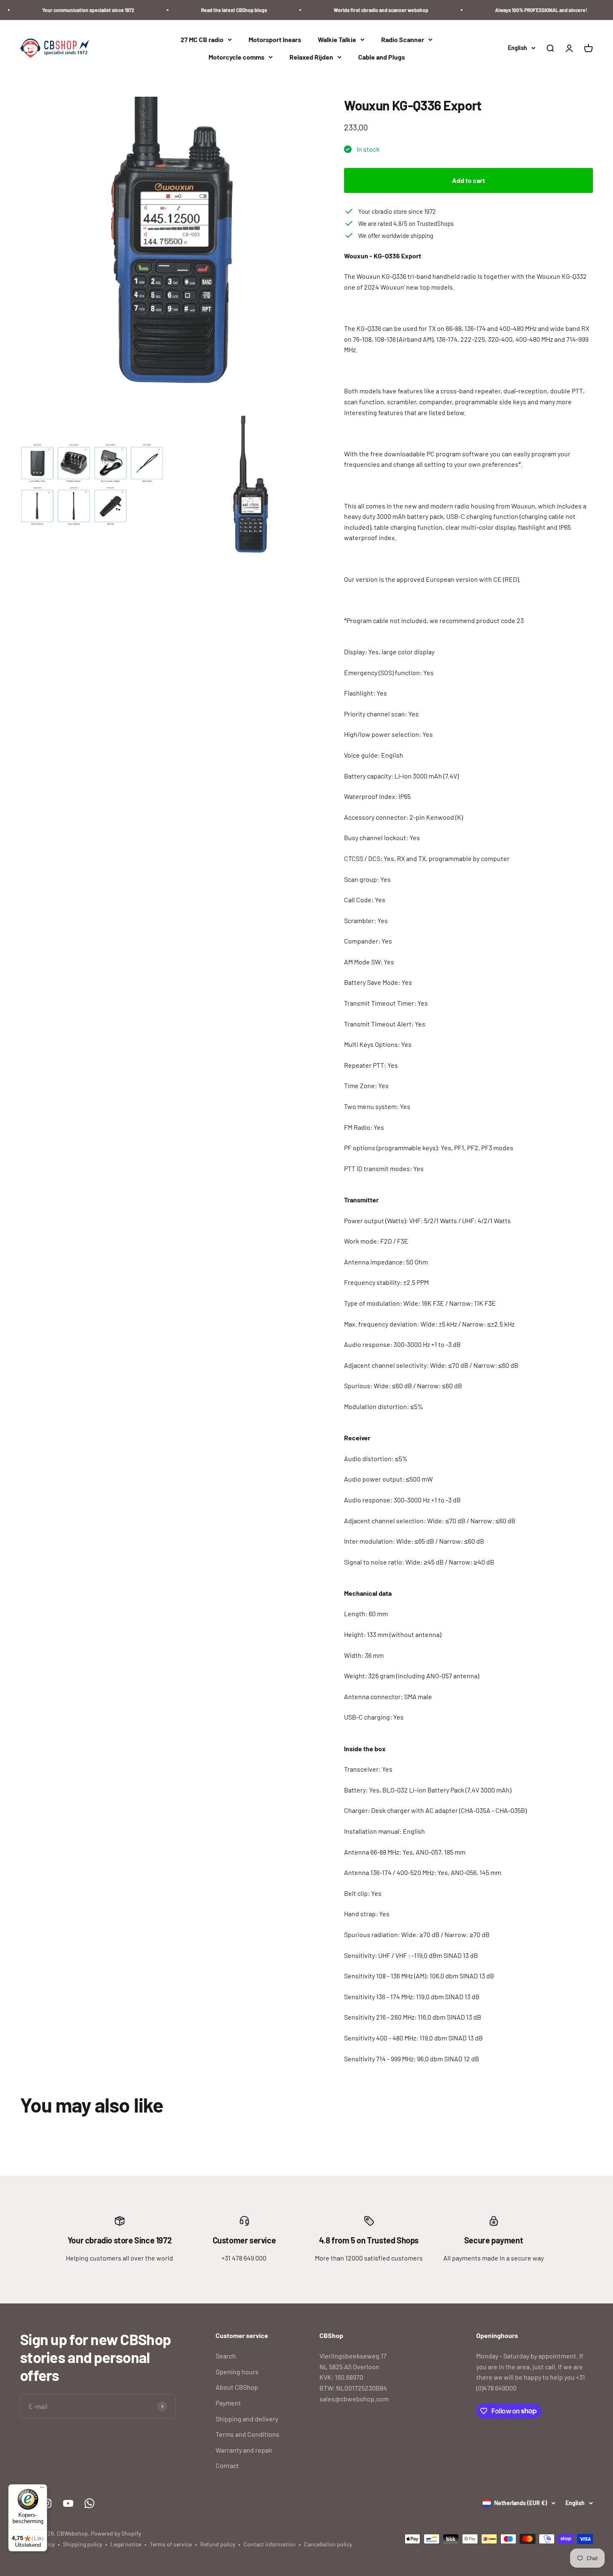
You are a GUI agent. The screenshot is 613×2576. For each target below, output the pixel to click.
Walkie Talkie (337, 39)
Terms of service (171, 2544)
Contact (227, 2465)
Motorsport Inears (275, 39)
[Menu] (42, 2489)
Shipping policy (83, 2544)
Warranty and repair (244, 2450)
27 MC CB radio (202, 39)
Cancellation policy (328, 2544)
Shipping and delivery (247, 2419)
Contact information (270, 2544)
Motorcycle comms (236, 57)
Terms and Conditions (247, 2434)
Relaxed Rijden (311, 57)
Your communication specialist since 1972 (57, 10)
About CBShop (237, 2387)
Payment (228, 2403)
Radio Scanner (403, 39)
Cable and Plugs (382, 57)
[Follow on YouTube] (68, 2503)
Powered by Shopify (116, 2533)
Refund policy (218, 2544)
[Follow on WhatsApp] (89, 2503)
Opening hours (237, 2372)
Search (226, 2356)
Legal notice (126, 2544)
